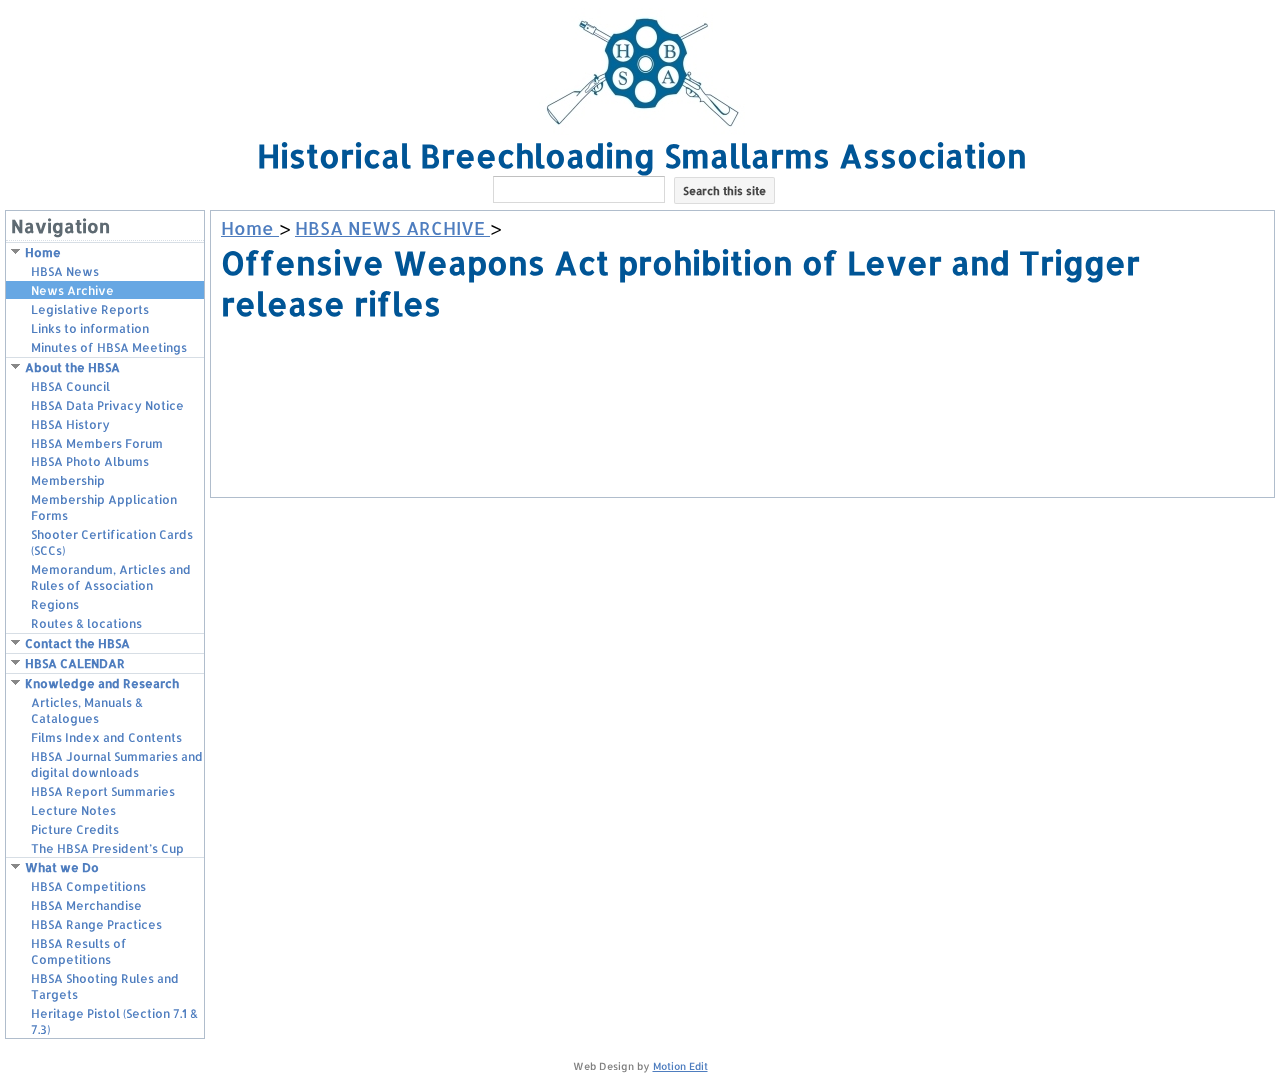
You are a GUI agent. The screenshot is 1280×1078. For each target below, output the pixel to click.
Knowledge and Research (102, 683)
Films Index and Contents (106, 737)
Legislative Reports (90, 309)
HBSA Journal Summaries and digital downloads (117, 764)
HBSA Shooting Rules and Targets (105, 986)
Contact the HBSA (77, 643)
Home (43, 252)
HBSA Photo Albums (90, 461)
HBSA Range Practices (96, 924)
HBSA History (70, 424)
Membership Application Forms (104, 507)
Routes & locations (86, 623)
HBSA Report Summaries (103, 791)
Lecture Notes (73, 810)
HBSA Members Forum (97, 443)
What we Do (62, 867)
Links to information (90, 328)
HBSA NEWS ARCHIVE (392, 227)
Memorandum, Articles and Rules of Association (111, 577)
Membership (68, 480)
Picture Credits (75, 829)
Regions (55, 604)
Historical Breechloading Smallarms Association (642, 155)
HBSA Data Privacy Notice (107, 405)
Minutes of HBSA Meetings (109, 347)
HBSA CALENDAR (75, 663)
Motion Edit (680, 1066)
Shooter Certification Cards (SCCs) (112, 542)
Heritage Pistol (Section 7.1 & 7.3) (114, 1021)
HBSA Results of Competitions (79, 951)
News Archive (72, 290)
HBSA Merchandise (86, 905)
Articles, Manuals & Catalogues (87, 710)
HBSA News (65, 271)
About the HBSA (72, 367)
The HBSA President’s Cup (107, 848)
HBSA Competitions (88, 886)
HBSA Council (70, 386)
